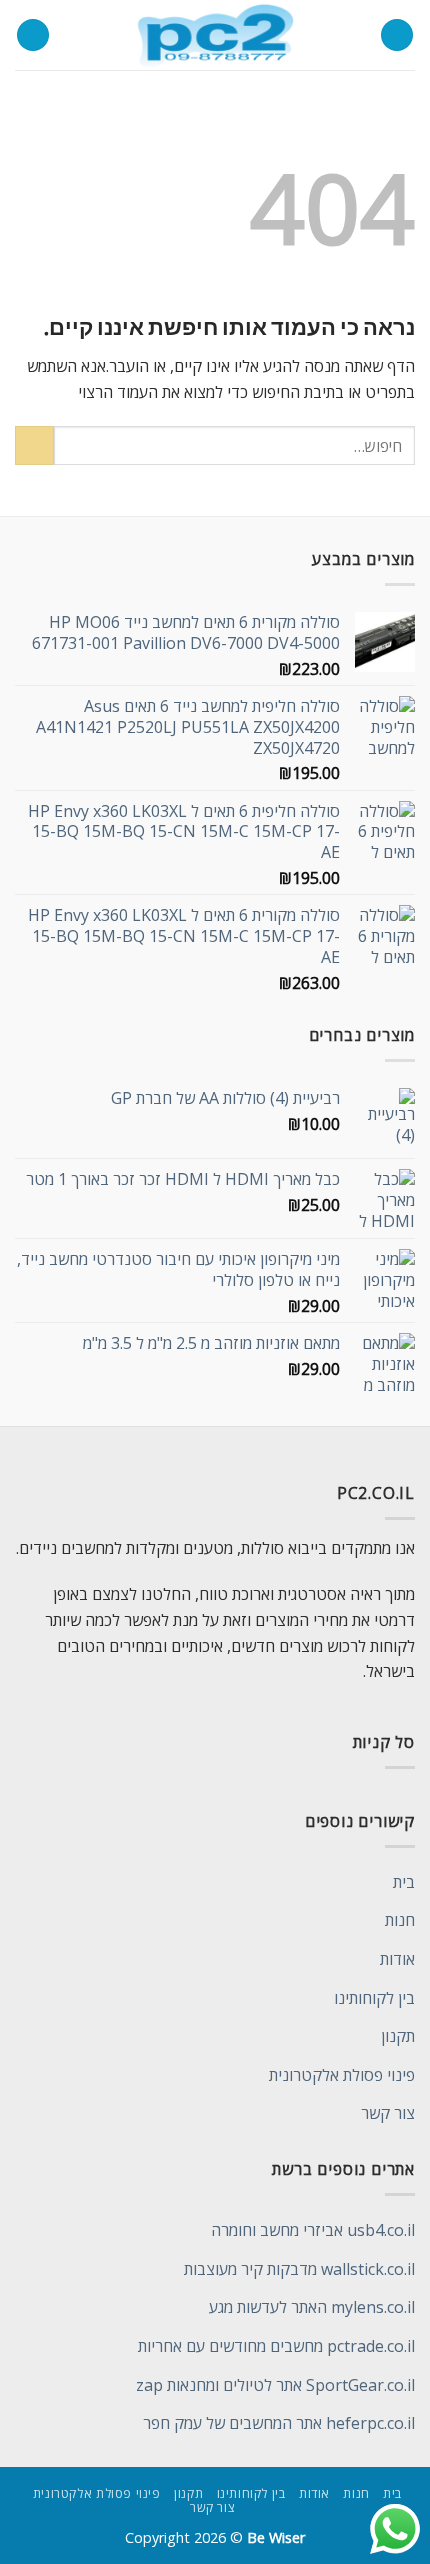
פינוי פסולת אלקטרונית (342, 2075)
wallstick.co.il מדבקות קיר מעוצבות (299, 2269)
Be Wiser (276, 2537)
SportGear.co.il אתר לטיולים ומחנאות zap (275, 2385)
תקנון (398, 2036)
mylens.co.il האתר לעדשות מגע (312, 2307)
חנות (400, 1920)
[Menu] (397, 35)
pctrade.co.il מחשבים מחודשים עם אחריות (276, 2346)
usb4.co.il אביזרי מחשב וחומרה (313, 2230)
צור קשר (388, 2113)
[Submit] (34, 445)
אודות (397, 1959)
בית (404, 1882)
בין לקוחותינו (374, 1998)
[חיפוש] (33, 35)
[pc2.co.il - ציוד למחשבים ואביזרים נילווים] (215, 35)
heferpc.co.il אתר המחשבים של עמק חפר (279, 2423)
